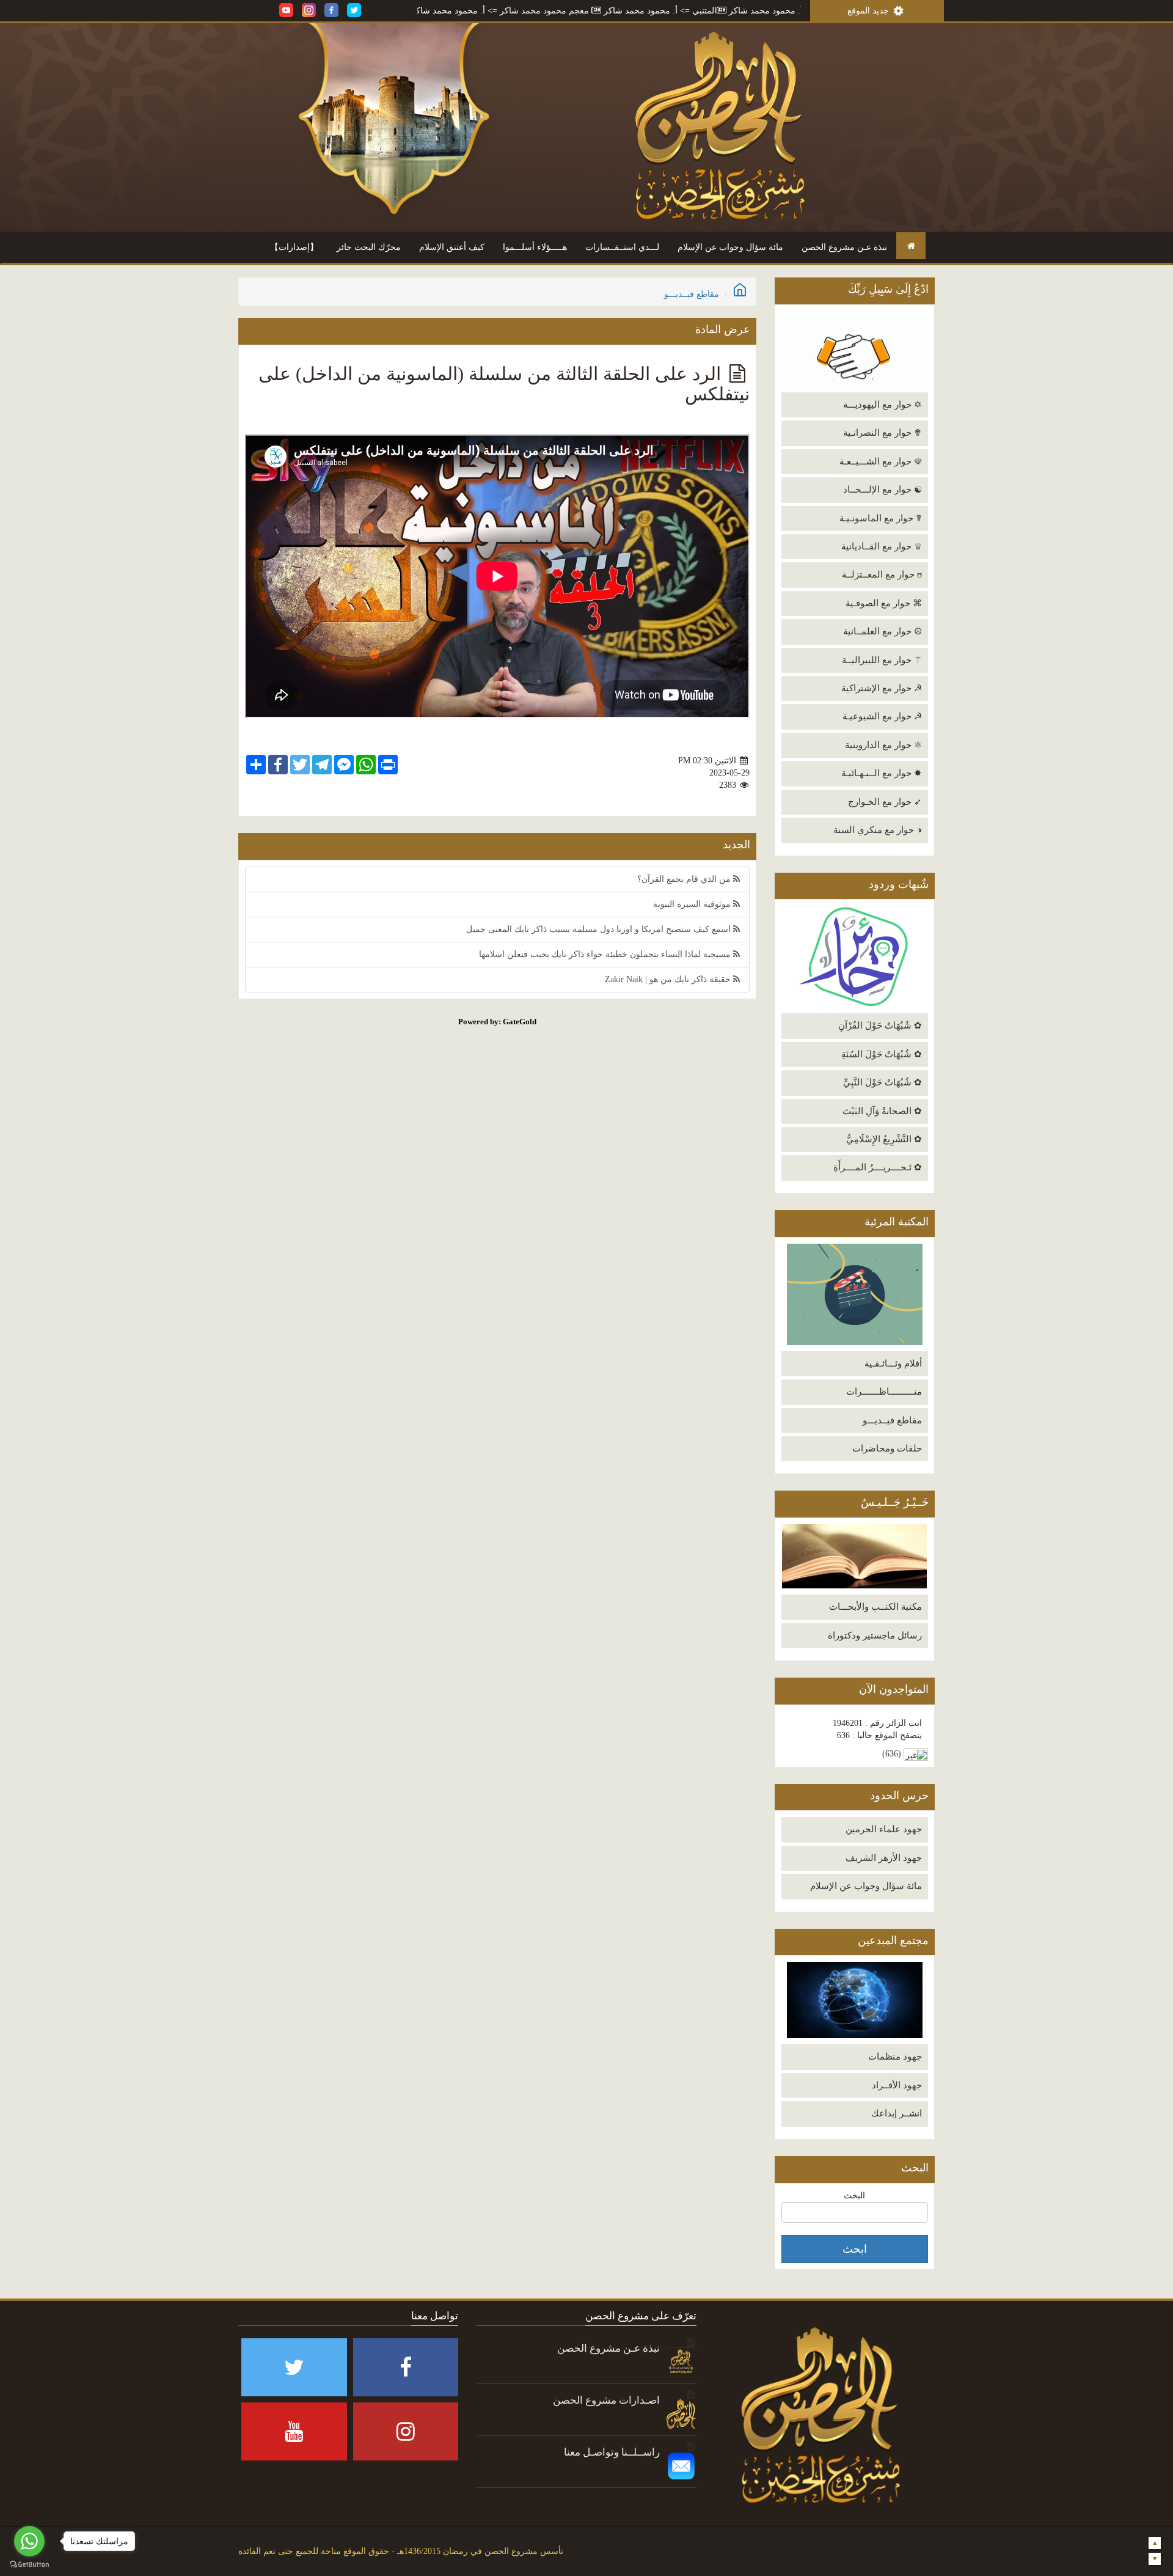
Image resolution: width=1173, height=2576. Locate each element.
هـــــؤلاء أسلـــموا (535, 247)
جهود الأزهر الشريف (884, 1858)
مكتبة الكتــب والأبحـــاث (875, 1607)
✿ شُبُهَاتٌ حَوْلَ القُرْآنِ (880, 1026)
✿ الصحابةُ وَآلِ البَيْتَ (882, 1111)
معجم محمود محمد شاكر (636, 11)
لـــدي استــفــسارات (622, 247)
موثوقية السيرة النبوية (693, 904)
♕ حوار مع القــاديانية (882, 546)
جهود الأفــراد (897, 2085)
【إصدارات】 (294, 247)
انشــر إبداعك (897, 2113)
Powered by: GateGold (497, 1022)
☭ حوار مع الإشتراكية (882, 688)
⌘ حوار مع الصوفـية (884, 603)
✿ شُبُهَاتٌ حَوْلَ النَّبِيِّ (882, 1082)
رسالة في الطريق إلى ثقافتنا (437, 11)
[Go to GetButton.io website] (29, 2564)
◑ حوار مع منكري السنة (878, 830)
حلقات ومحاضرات (887, 1448)
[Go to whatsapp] (29, 2541)
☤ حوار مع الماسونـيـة (881, 518)
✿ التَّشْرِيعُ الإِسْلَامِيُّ (884, 1139)
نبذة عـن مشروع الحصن (844, 247)
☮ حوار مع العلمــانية (882, 631)
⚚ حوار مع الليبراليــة (882, 660)
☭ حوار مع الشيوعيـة (882, 716)
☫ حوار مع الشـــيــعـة (881, 461)
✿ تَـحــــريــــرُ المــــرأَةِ (878, 1167)
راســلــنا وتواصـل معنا (612, 2452)
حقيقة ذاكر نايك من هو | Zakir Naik (669, 979)
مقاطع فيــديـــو (892, 1420)
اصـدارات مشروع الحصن (606, 2400)
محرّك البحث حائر (369, 247)
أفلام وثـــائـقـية (893, 1363)
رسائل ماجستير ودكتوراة (875, 1635)
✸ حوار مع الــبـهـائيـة (882, 773)
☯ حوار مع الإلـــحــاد (882, 490)
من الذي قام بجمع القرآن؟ (685, 879)
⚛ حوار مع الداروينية (883, 745)
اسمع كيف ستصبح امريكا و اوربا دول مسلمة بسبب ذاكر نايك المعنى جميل (600, 929)
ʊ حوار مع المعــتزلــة (882, 574)
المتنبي (796, 11)
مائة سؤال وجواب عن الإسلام (730, 247)
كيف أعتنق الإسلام (452, 247)
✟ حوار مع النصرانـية (882, 433)
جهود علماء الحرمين (884, 1829)
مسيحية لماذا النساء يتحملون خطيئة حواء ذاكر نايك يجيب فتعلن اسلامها (606, 954)
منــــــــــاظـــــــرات (884, 1392)
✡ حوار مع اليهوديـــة (882, 405)
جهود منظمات (895, 2057)
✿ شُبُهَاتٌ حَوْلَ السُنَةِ (882, 1054)
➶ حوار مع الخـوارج (885, 802)
